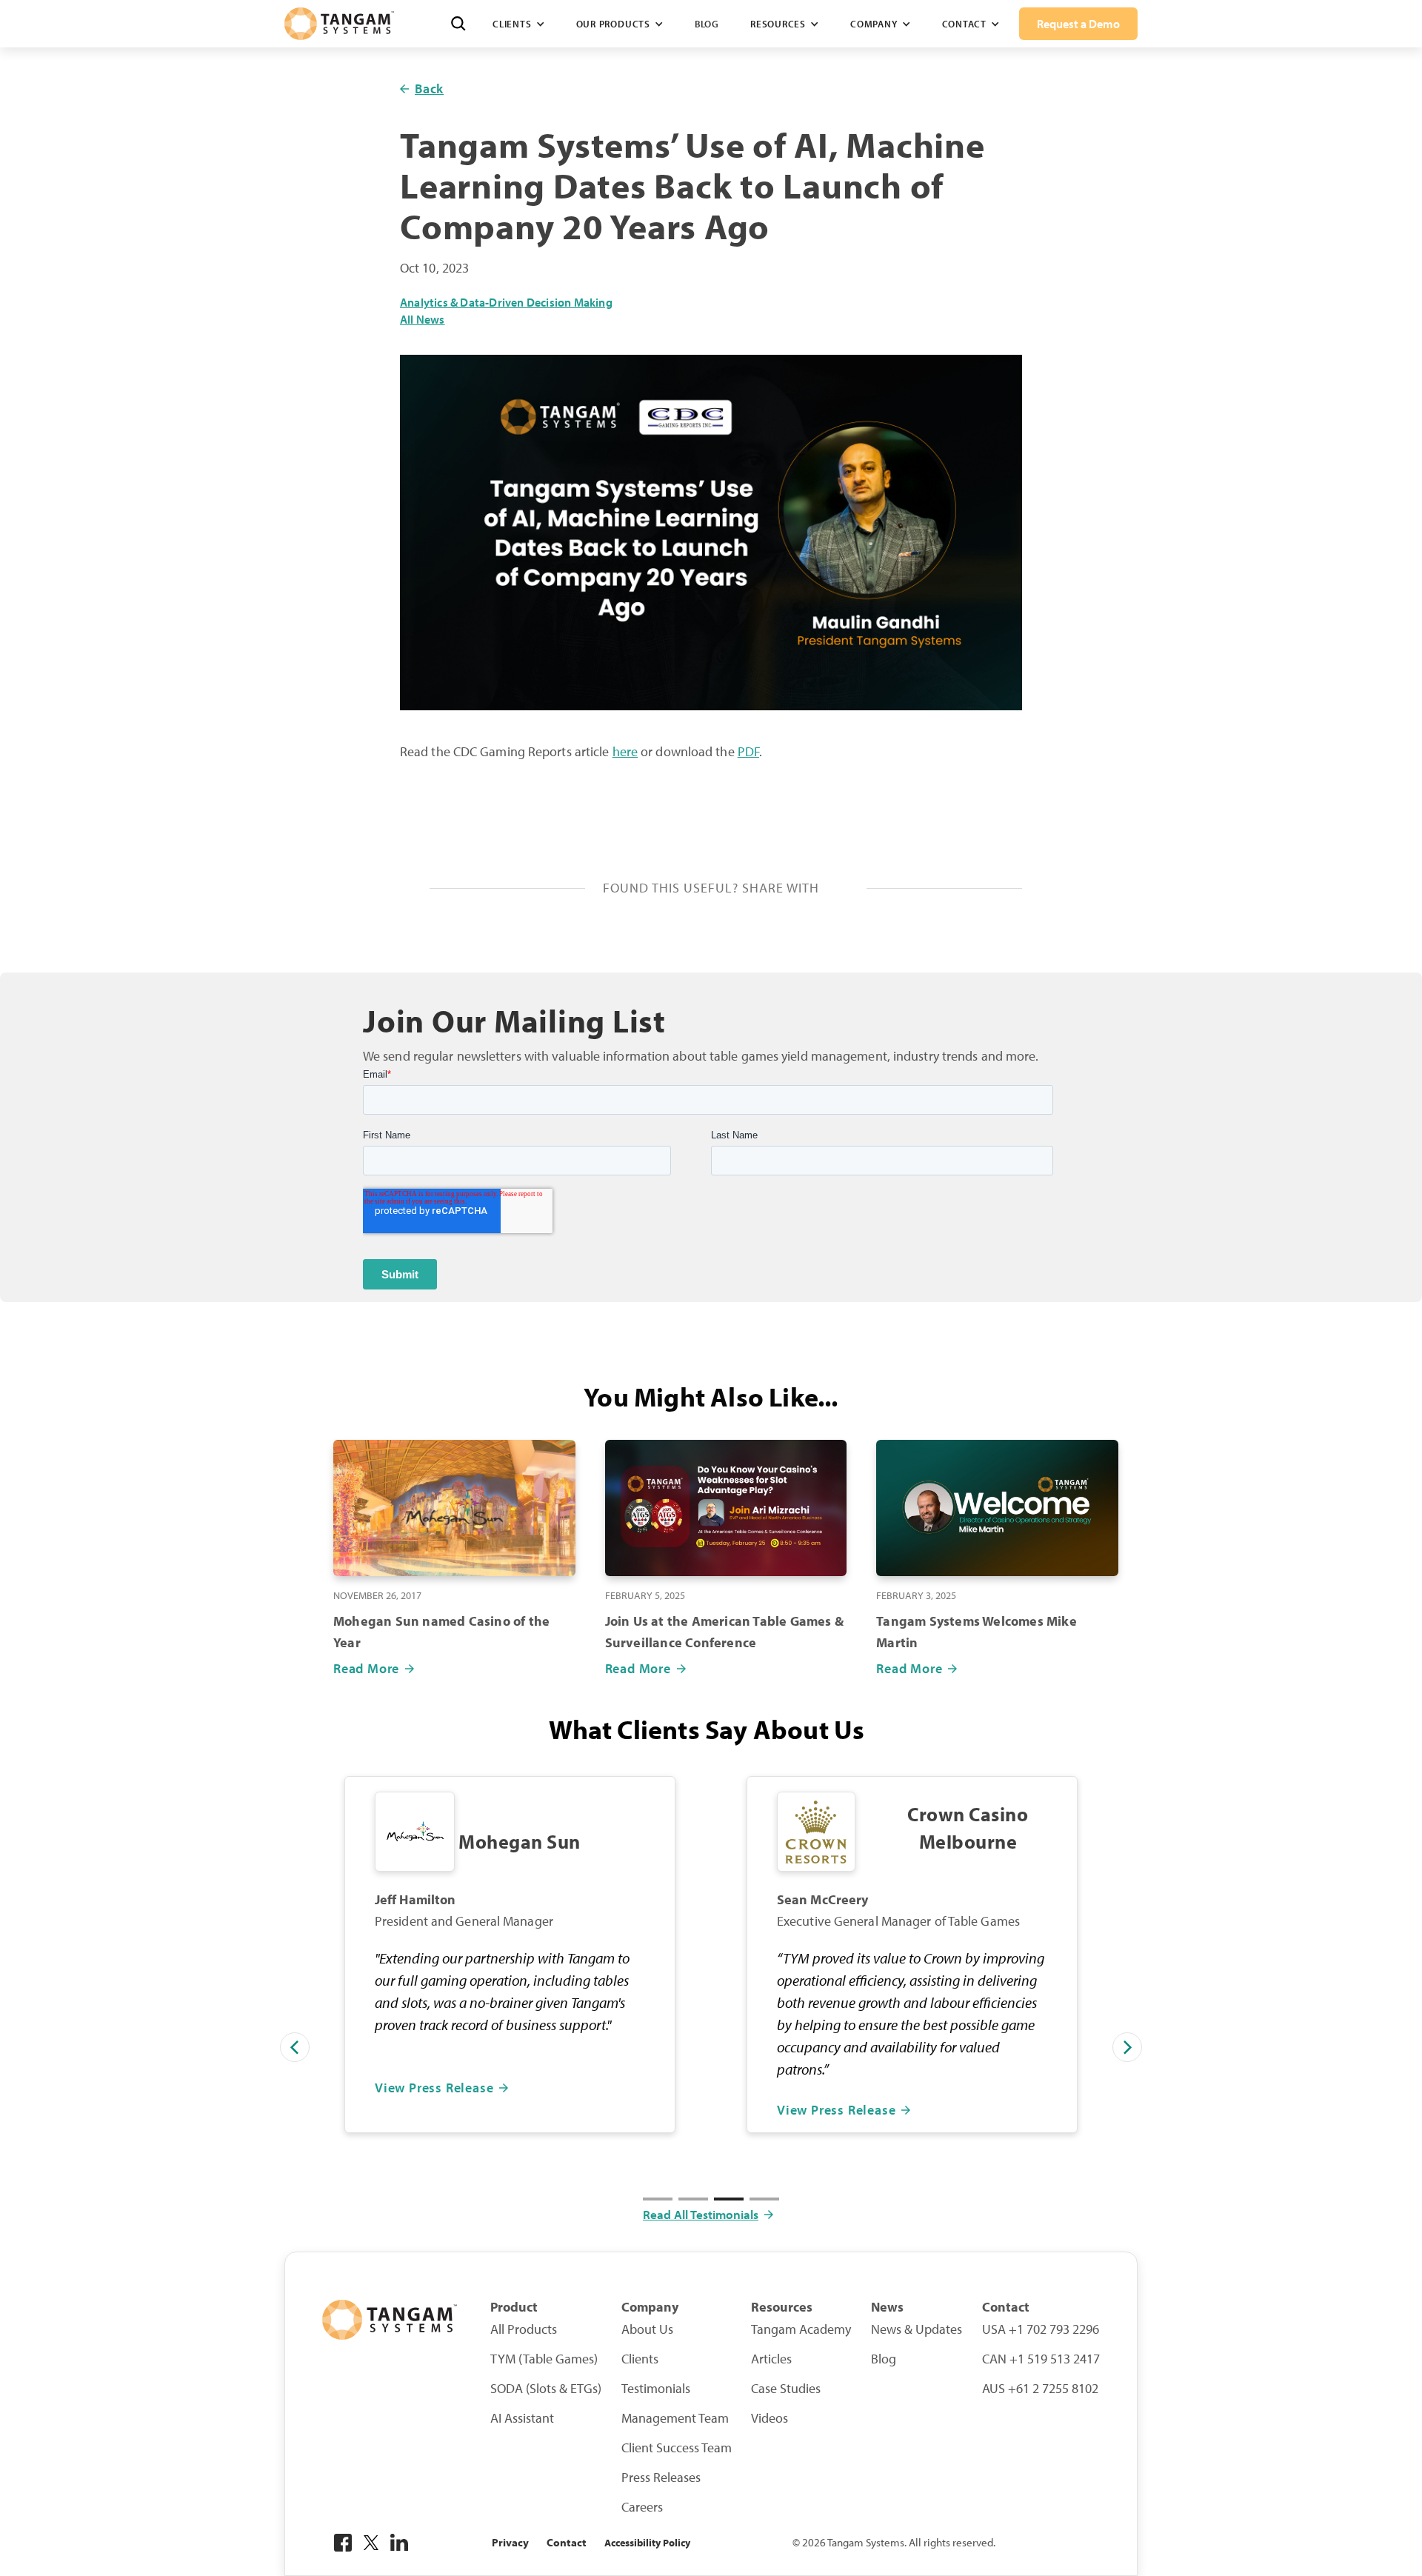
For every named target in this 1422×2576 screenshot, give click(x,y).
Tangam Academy (801, 2329)
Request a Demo (1078, 24)
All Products (524, 2329)
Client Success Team (677, 2448)
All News (423, 320)
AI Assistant (522, 2418)
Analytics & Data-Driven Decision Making (506, 303)
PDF (748, 751)
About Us (647, 2329)
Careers (642, 2507)
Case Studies (786, 2389)
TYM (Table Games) (544, 2359)
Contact (567, 2542)
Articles (771, 2359)
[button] (518, 24)
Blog (707, 24)
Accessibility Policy (647, 2543)
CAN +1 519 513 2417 (1041, 2359)
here (625, 751)
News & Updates (917, 2329)
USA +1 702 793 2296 (1041, 2329)
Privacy (510, 2542)
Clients (640, 2359)
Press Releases (661, 2477)
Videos (770, 2418)
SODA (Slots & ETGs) (546, 2389)
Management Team (675, 2418)
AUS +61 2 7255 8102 (1040, 2389)
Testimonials (656, 2389)
